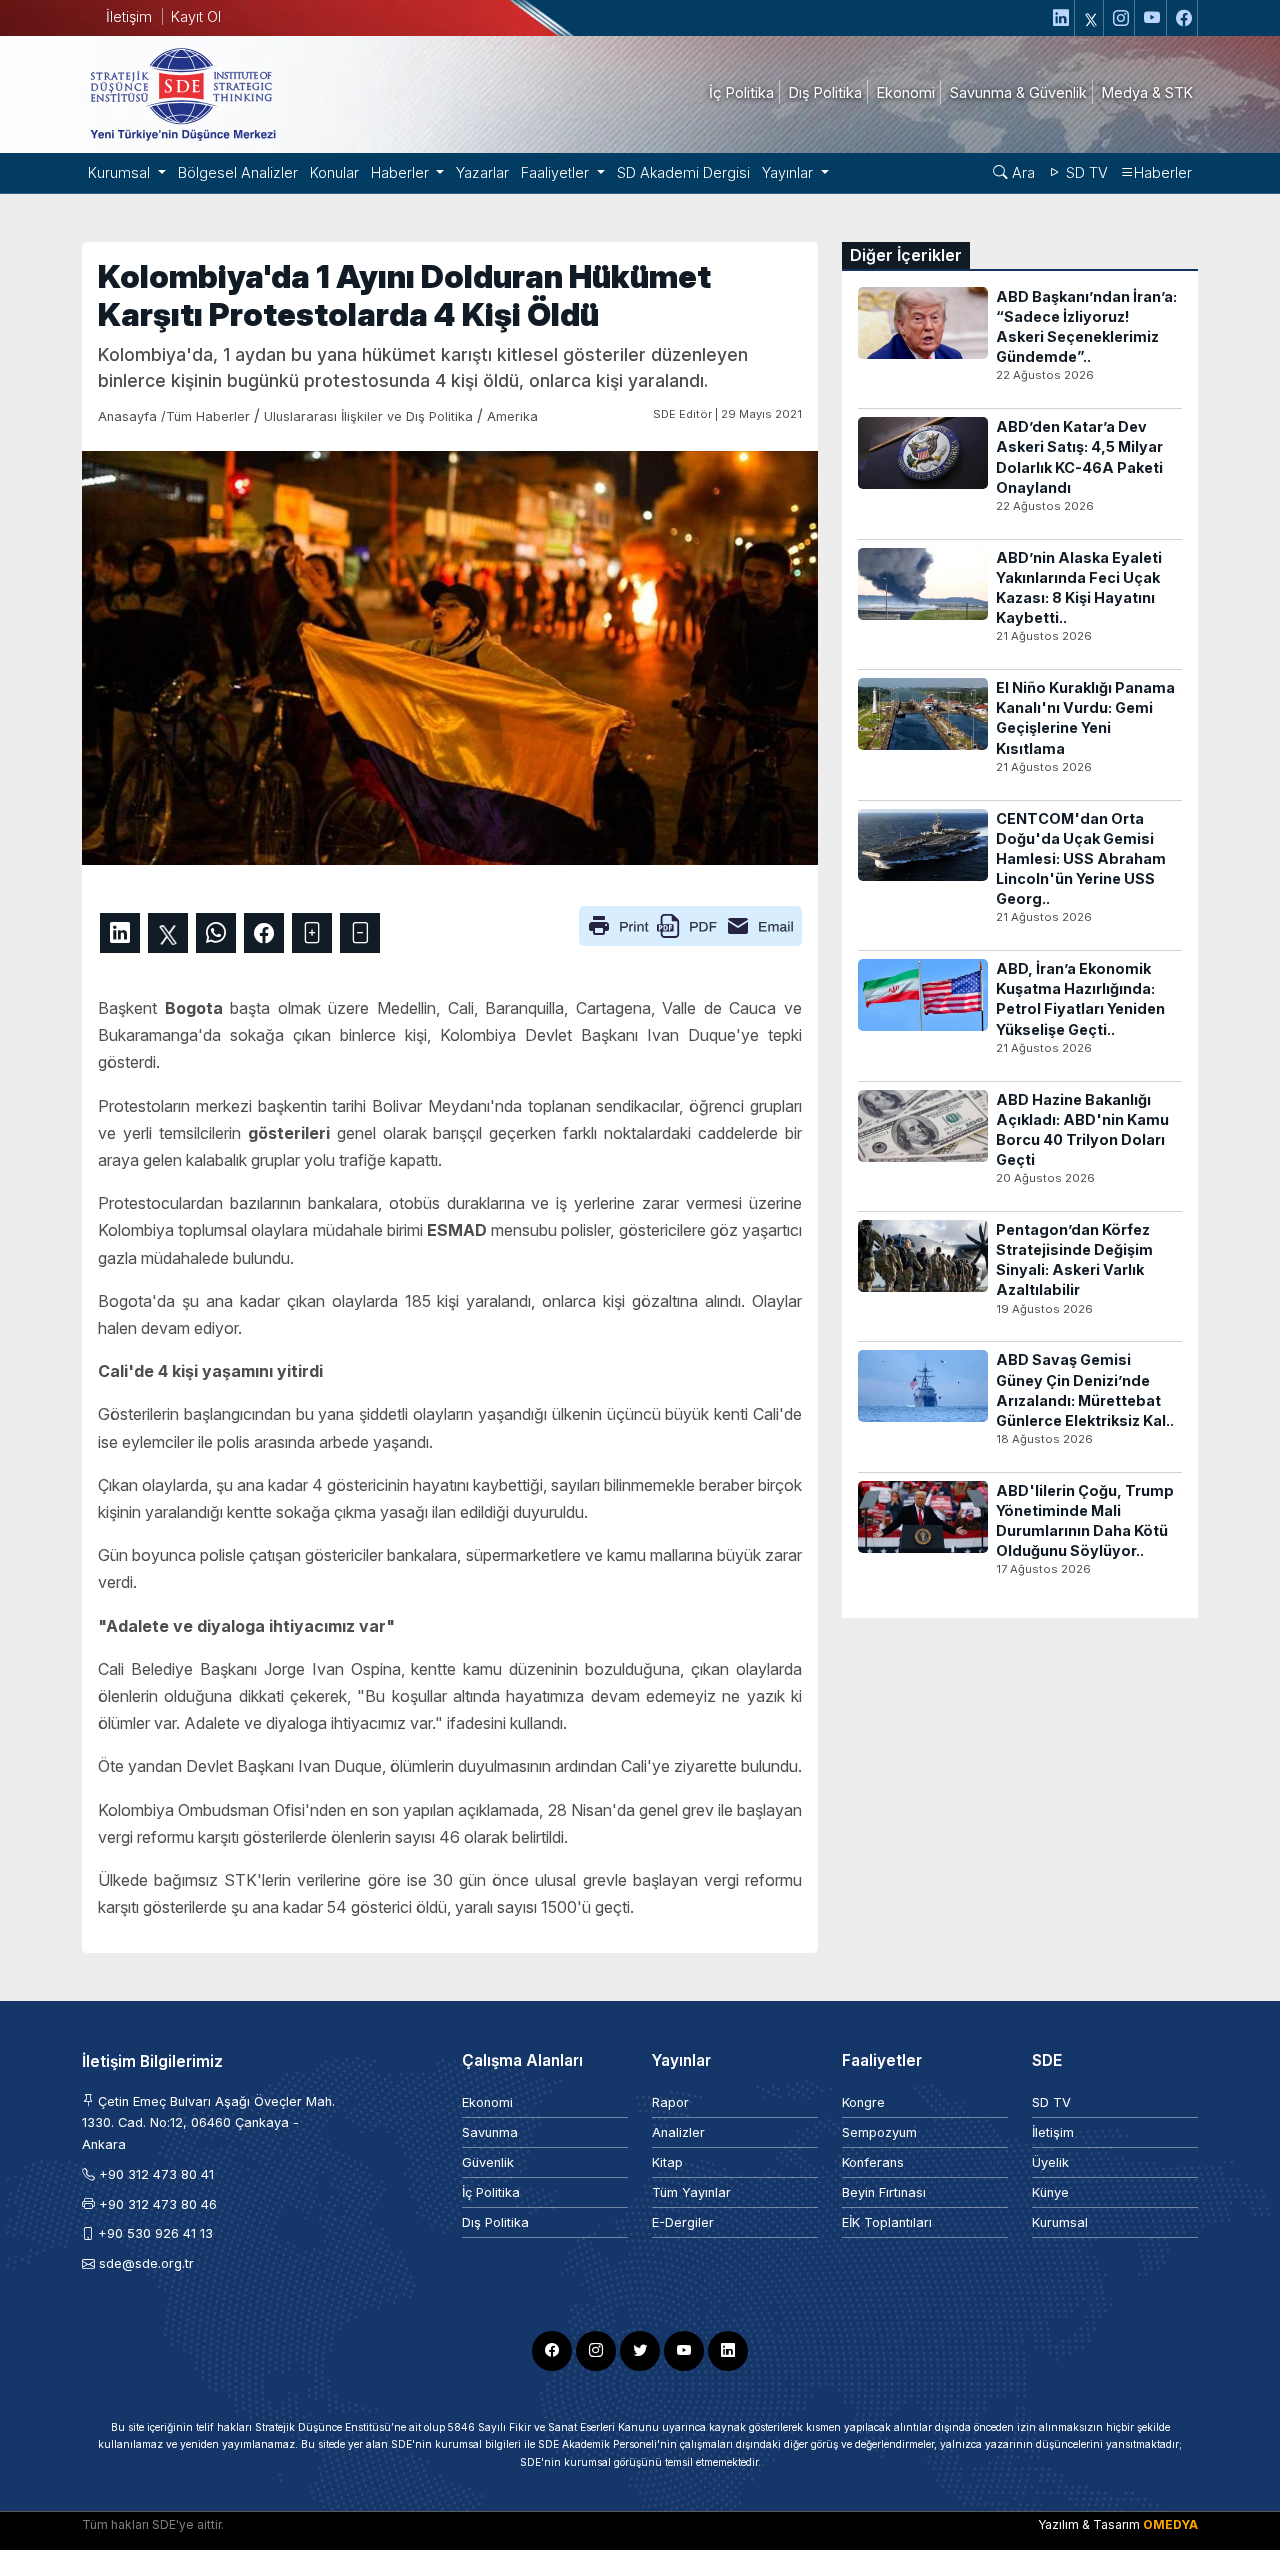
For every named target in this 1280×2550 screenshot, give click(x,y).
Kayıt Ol (196, 16)
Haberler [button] (402, 172)
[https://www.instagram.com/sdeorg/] (1121, 18)
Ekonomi (487, 2102)
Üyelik (1050, 2162)
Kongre (863, 2102)
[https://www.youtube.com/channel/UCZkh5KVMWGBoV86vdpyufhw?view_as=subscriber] (1153, 18)
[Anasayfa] (182, 93)
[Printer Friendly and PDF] (690, 924)
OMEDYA (1170, 2524)
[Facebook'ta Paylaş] (264, 933)
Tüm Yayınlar (691, 2192)
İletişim (129, 16)
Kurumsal (1060, 2222)
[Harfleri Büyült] (312, 933)
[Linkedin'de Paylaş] (120, 933)
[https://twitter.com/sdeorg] (1091, 18)
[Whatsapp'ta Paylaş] (216, 933)
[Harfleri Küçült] (360, 933)
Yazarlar (482, 172)
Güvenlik (488, 2162)
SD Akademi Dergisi (683, 172)
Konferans (873, 2162)
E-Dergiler (683, 2222)
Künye (1050, 2192)
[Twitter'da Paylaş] (168, 933)
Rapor (670, 2102)
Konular (334, 172)
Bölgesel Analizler (238, 172)
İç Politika (491, 2192)
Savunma (490, 2132)
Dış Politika (495, 2222)
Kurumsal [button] (121, 172)
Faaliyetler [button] (557, 172)
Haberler (1163, 172)
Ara (1021, 172)
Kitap (667, 2162)
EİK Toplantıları (887, 2222)
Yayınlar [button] (789, 172)
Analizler (678, 2132)
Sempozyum (879, 2132)
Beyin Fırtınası (884, 2192)
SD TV (1085, 172)
